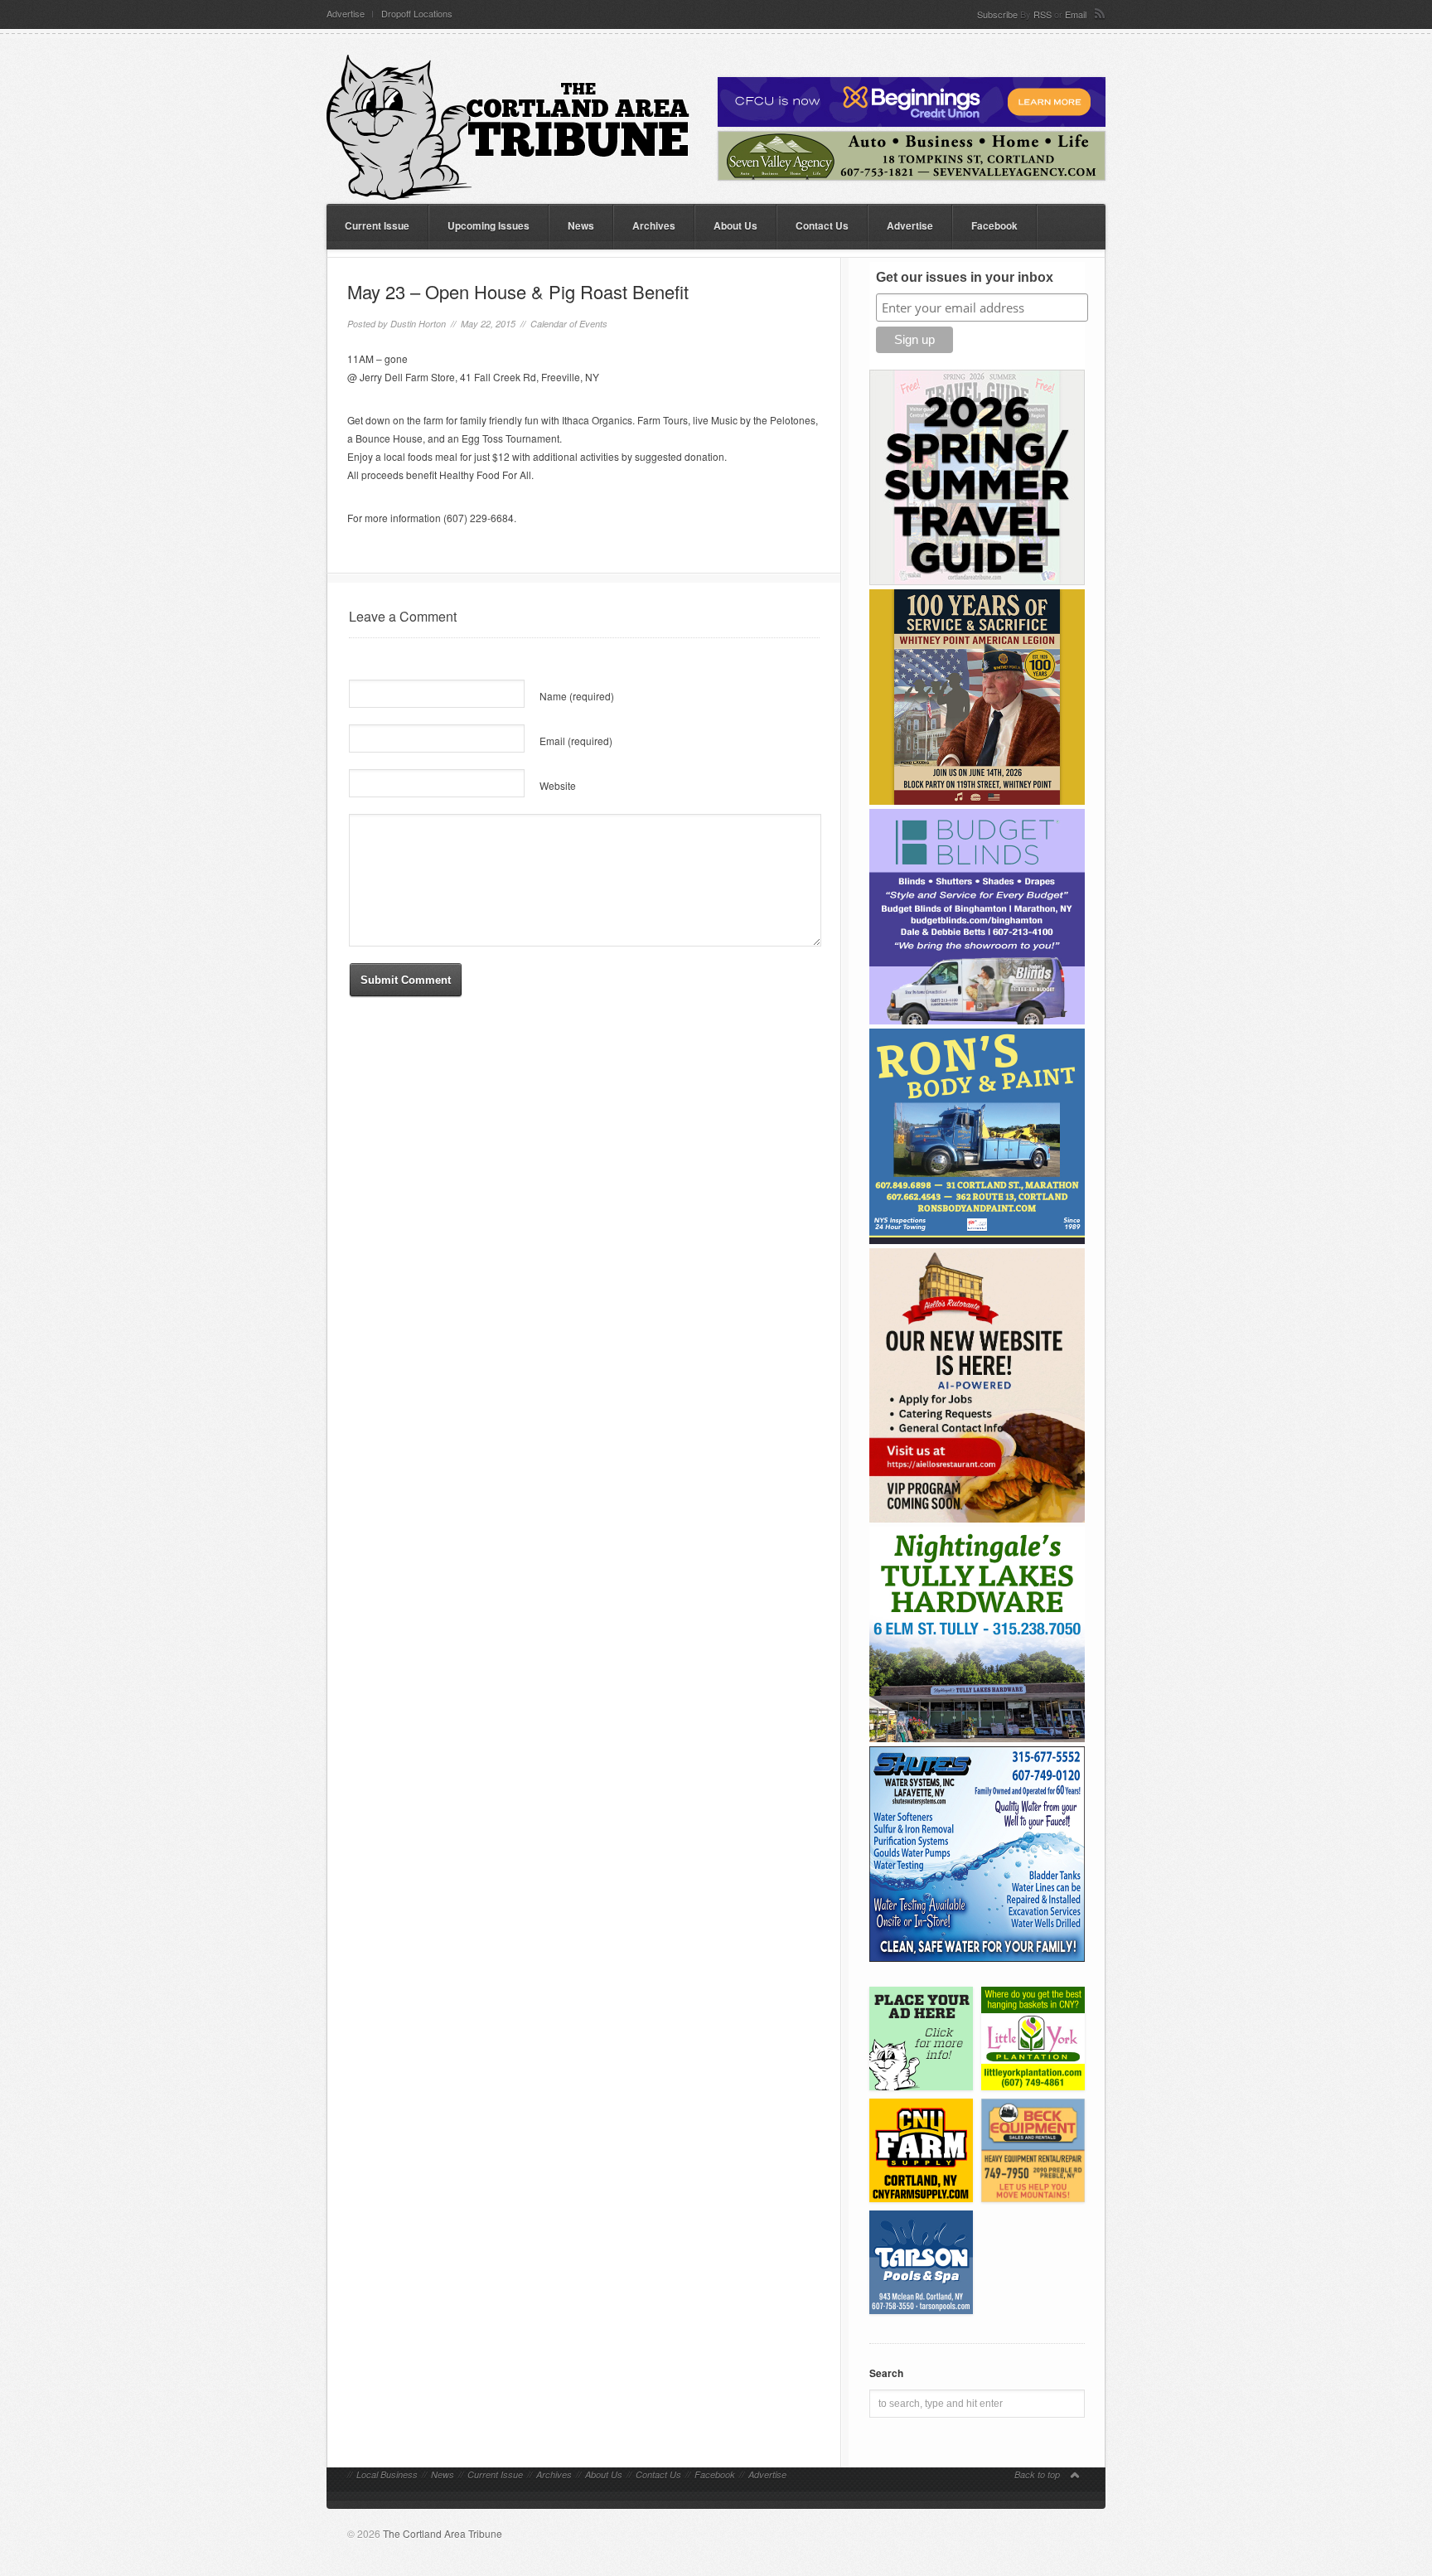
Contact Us (822, 225)
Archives (654, 225)
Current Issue (377, 225)
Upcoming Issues (489, 225)
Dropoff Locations (417, 14)
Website (558, 785)
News (581, 225)
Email (1076, 14)
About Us (735, 225)
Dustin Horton (418, 324)
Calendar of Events (569, 324)
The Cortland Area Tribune (443, 2533)
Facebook (994, 225)
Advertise (346, 14)
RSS (1043, 14)
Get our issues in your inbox (965, 277)
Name (577, 696)
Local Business (387, 2474)
